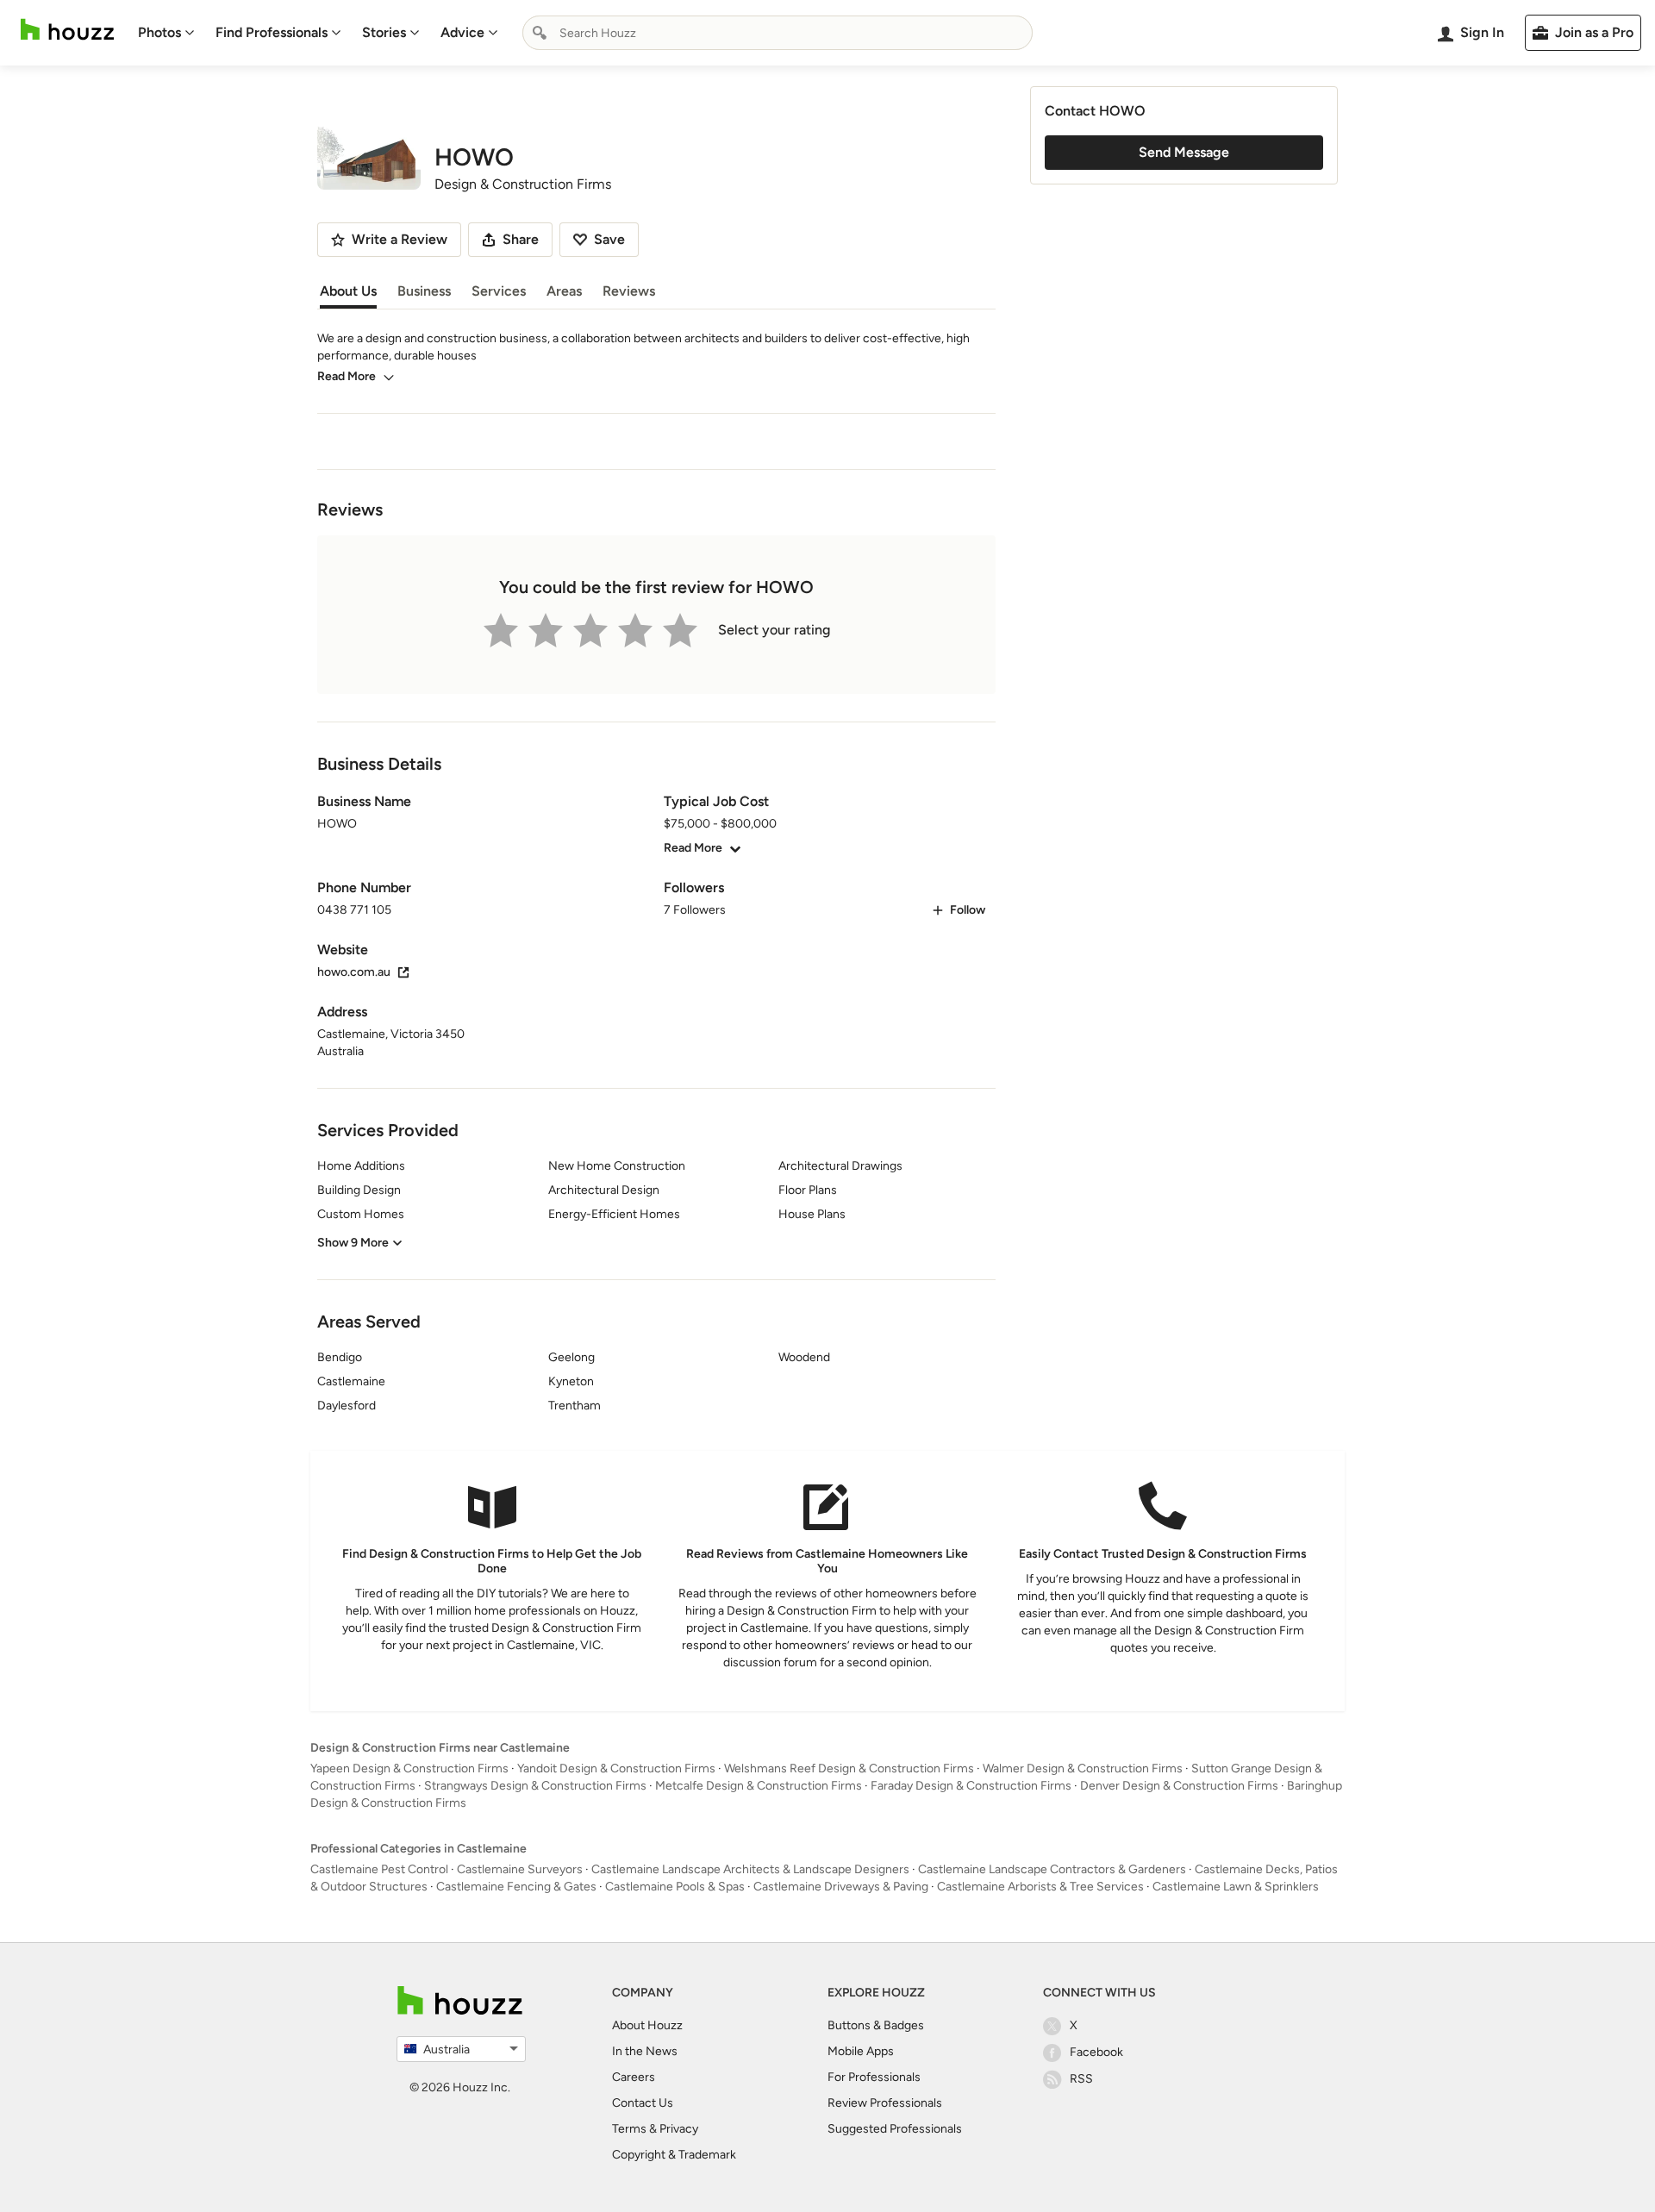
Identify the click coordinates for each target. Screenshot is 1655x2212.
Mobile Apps (861, 2051)
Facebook (1096, 2052)
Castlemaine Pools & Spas (675, 1887)
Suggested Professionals (895, 2129)
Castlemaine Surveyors (520, 1869)
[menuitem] (166, 33)
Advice (462, 32)
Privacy (679, 2129)
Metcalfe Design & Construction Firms (759, 1786)
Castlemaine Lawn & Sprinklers (1236, 1887)
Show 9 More (353, 1243)
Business (424, 291)
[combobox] (778, 33)
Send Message (1184, 152)
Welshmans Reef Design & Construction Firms (849, 1768)
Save (609, 239)
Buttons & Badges (876, 2025)
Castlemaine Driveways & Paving (841, 1887)
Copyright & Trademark (674, 2155)
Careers (634, 2077)
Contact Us (643, 2103)
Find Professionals (272, 32)
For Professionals (874, 2077)
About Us (348, 291)
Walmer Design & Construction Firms (1083, 1768)
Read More (347, 376)
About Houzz (647, 2025)
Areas (564, 291)
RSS (1081, 2079)
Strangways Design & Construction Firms (535, 1786)
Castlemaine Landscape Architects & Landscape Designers (750, 1869)
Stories (384, 32)
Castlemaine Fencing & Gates (516, 1887)
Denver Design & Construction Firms (1179, 1786)
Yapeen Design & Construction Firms (409, 1768)
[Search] (540, 33)
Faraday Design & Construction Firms (971, 1786)
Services (499, 291)
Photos (159, 32)
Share (521, 239)
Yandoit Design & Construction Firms (616, 1768)
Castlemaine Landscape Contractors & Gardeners (1052, 1869)
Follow (968, 910)
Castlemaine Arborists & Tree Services (1040, 1887)
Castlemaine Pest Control (379, 1869)
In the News (645, 2051)
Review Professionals (885, 2103)
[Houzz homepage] (67, 30)
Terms (629, 2129)
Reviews (629, 291)
